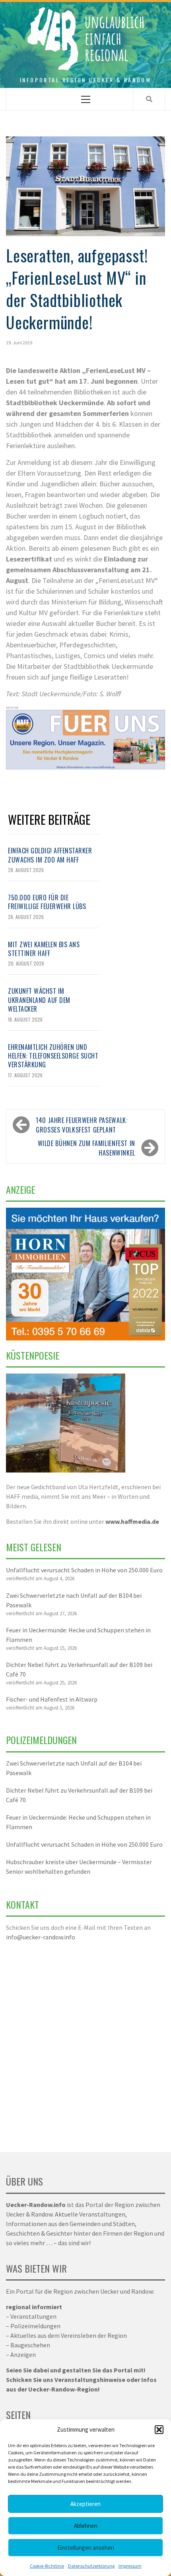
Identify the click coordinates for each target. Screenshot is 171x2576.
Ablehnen (86, 2526)
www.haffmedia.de (132, 1521)
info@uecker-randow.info (41, 1937)
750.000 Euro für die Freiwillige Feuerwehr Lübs (47, 902)
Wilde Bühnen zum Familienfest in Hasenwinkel (86, 1148)
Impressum (130, 2566)
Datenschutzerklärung (91, 2566)
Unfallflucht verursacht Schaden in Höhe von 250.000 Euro (84, 1570)
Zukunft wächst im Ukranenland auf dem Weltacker (39, 1000)
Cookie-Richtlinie (47, 2566)
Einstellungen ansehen (86, 2548)
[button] (159, 2430)
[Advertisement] (85, 2042)
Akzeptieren (85, 2504)
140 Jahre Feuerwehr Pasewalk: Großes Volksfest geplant (82, 1125)
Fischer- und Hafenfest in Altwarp (52, 1699)
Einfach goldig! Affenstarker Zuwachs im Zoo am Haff (50, 855)
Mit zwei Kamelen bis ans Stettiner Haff (44, 949)
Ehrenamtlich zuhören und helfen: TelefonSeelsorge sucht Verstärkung (53, 1056)
